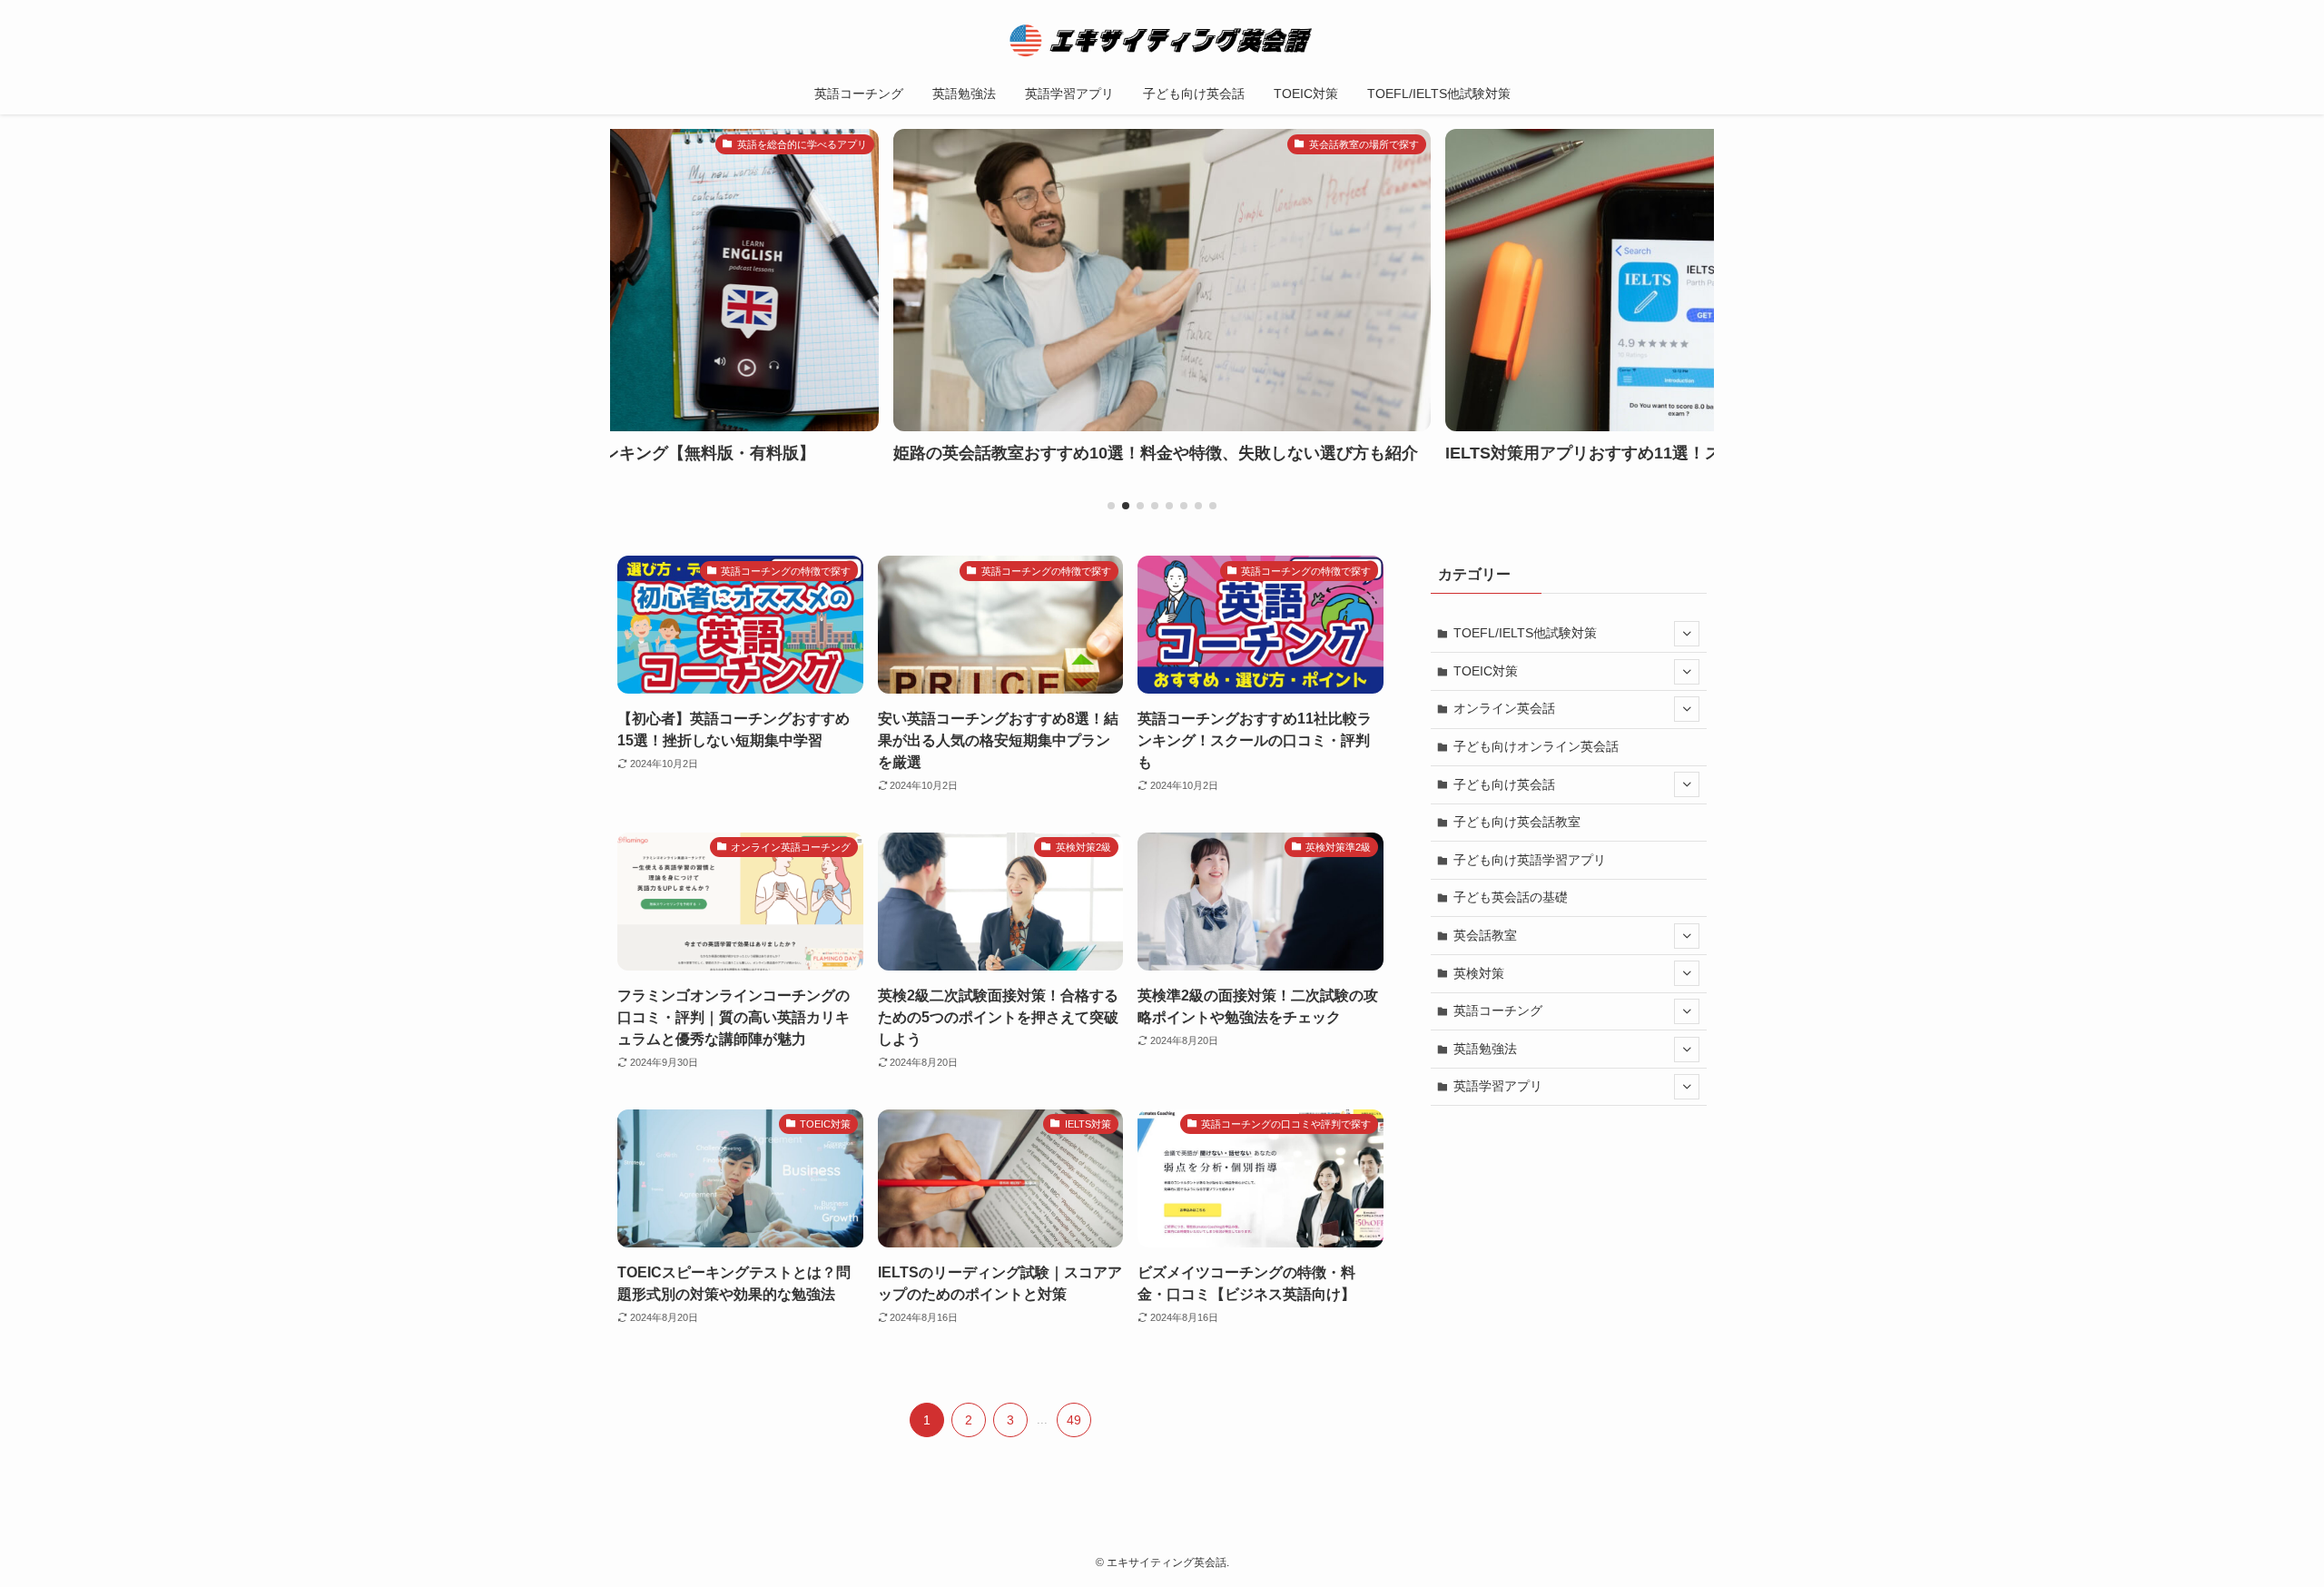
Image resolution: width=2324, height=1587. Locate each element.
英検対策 (1479, 973)
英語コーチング (1498, 1010)
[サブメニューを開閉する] (1687, 634)
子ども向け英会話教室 (1517, 822)
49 (1074, 1420)
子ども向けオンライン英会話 (1536, 746)
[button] (1111, 506)
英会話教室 (1485, 935)
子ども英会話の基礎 (1511, 897)
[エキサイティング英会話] (1162, 40)
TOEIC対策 (1486, 671)
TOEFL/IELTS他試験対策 (1525, 633)
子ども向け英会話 (1504, 784)
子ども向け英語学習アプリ (1530, 860)
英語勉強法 (1485, 1049)
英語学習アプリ (1498, 1086)
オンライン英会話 (1504, 708)
